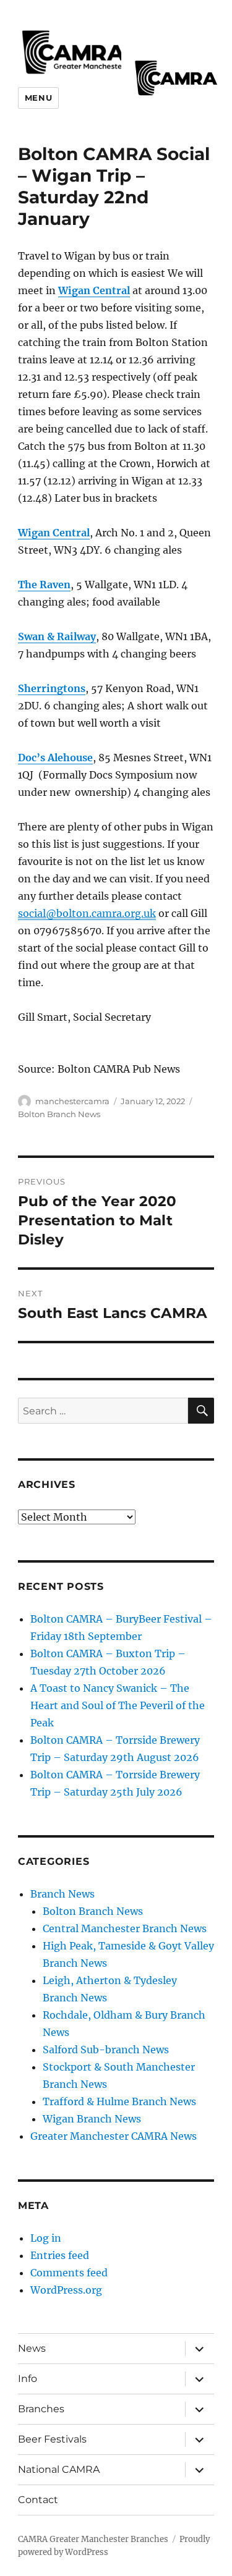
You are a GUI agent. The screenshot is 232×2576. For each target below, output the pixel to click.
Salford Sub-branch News (106, 2050)
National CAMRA (59, 2469)
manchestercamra (72, 1101)
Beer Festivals (52, 2439)
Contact (38, 2500)
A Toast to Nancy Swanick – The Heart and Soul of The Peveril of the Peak (118, 1705)
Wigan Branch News (92, 2119)
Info (28, 2379)
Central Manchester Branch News (125, 1928)
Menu (38, 98)
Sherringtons (52, 688)
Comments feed (69, 2273)
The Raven (44, 585)
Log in (46, 2238)
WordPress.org (66, 2290)
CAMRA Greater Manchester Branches (93, 2539)
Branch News (62, 1894)
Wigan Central (94, 290)
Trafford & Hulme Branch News (119, 2101)
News (32, 2348)
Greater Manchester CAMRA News (114, 2136)
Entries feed (60, 2255)
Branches (41, 2409)
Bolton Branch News (59, 1114)
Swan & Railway (57, 636)
